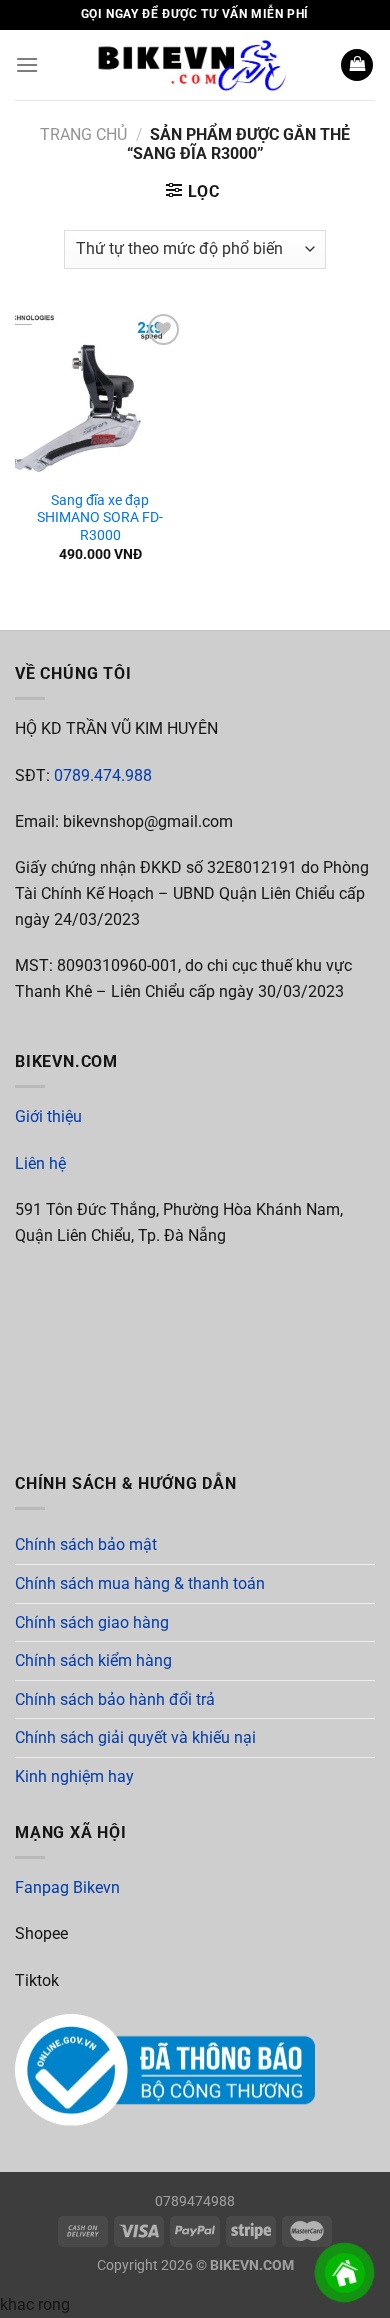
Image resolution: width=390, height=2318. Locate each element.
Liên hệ (40, 1163)
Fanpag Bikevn (67, 1887)
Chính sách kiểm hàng (93, 1660)
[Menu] (27, 64)
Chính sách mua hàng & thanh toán (140, 1583)
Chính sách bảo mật (86, 1544)
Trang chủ (83, 134)
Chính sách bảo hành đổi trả (115, 1699)
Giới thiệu (48, 1116)
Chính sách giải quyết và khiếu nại (135, 1737)
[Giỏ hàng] (357, 65)
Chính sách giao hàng (92, 1622)
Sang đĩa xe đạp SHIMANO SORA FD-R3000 (100, 517)
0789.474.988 (103, 775)
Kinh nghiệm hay (74, 1776)
